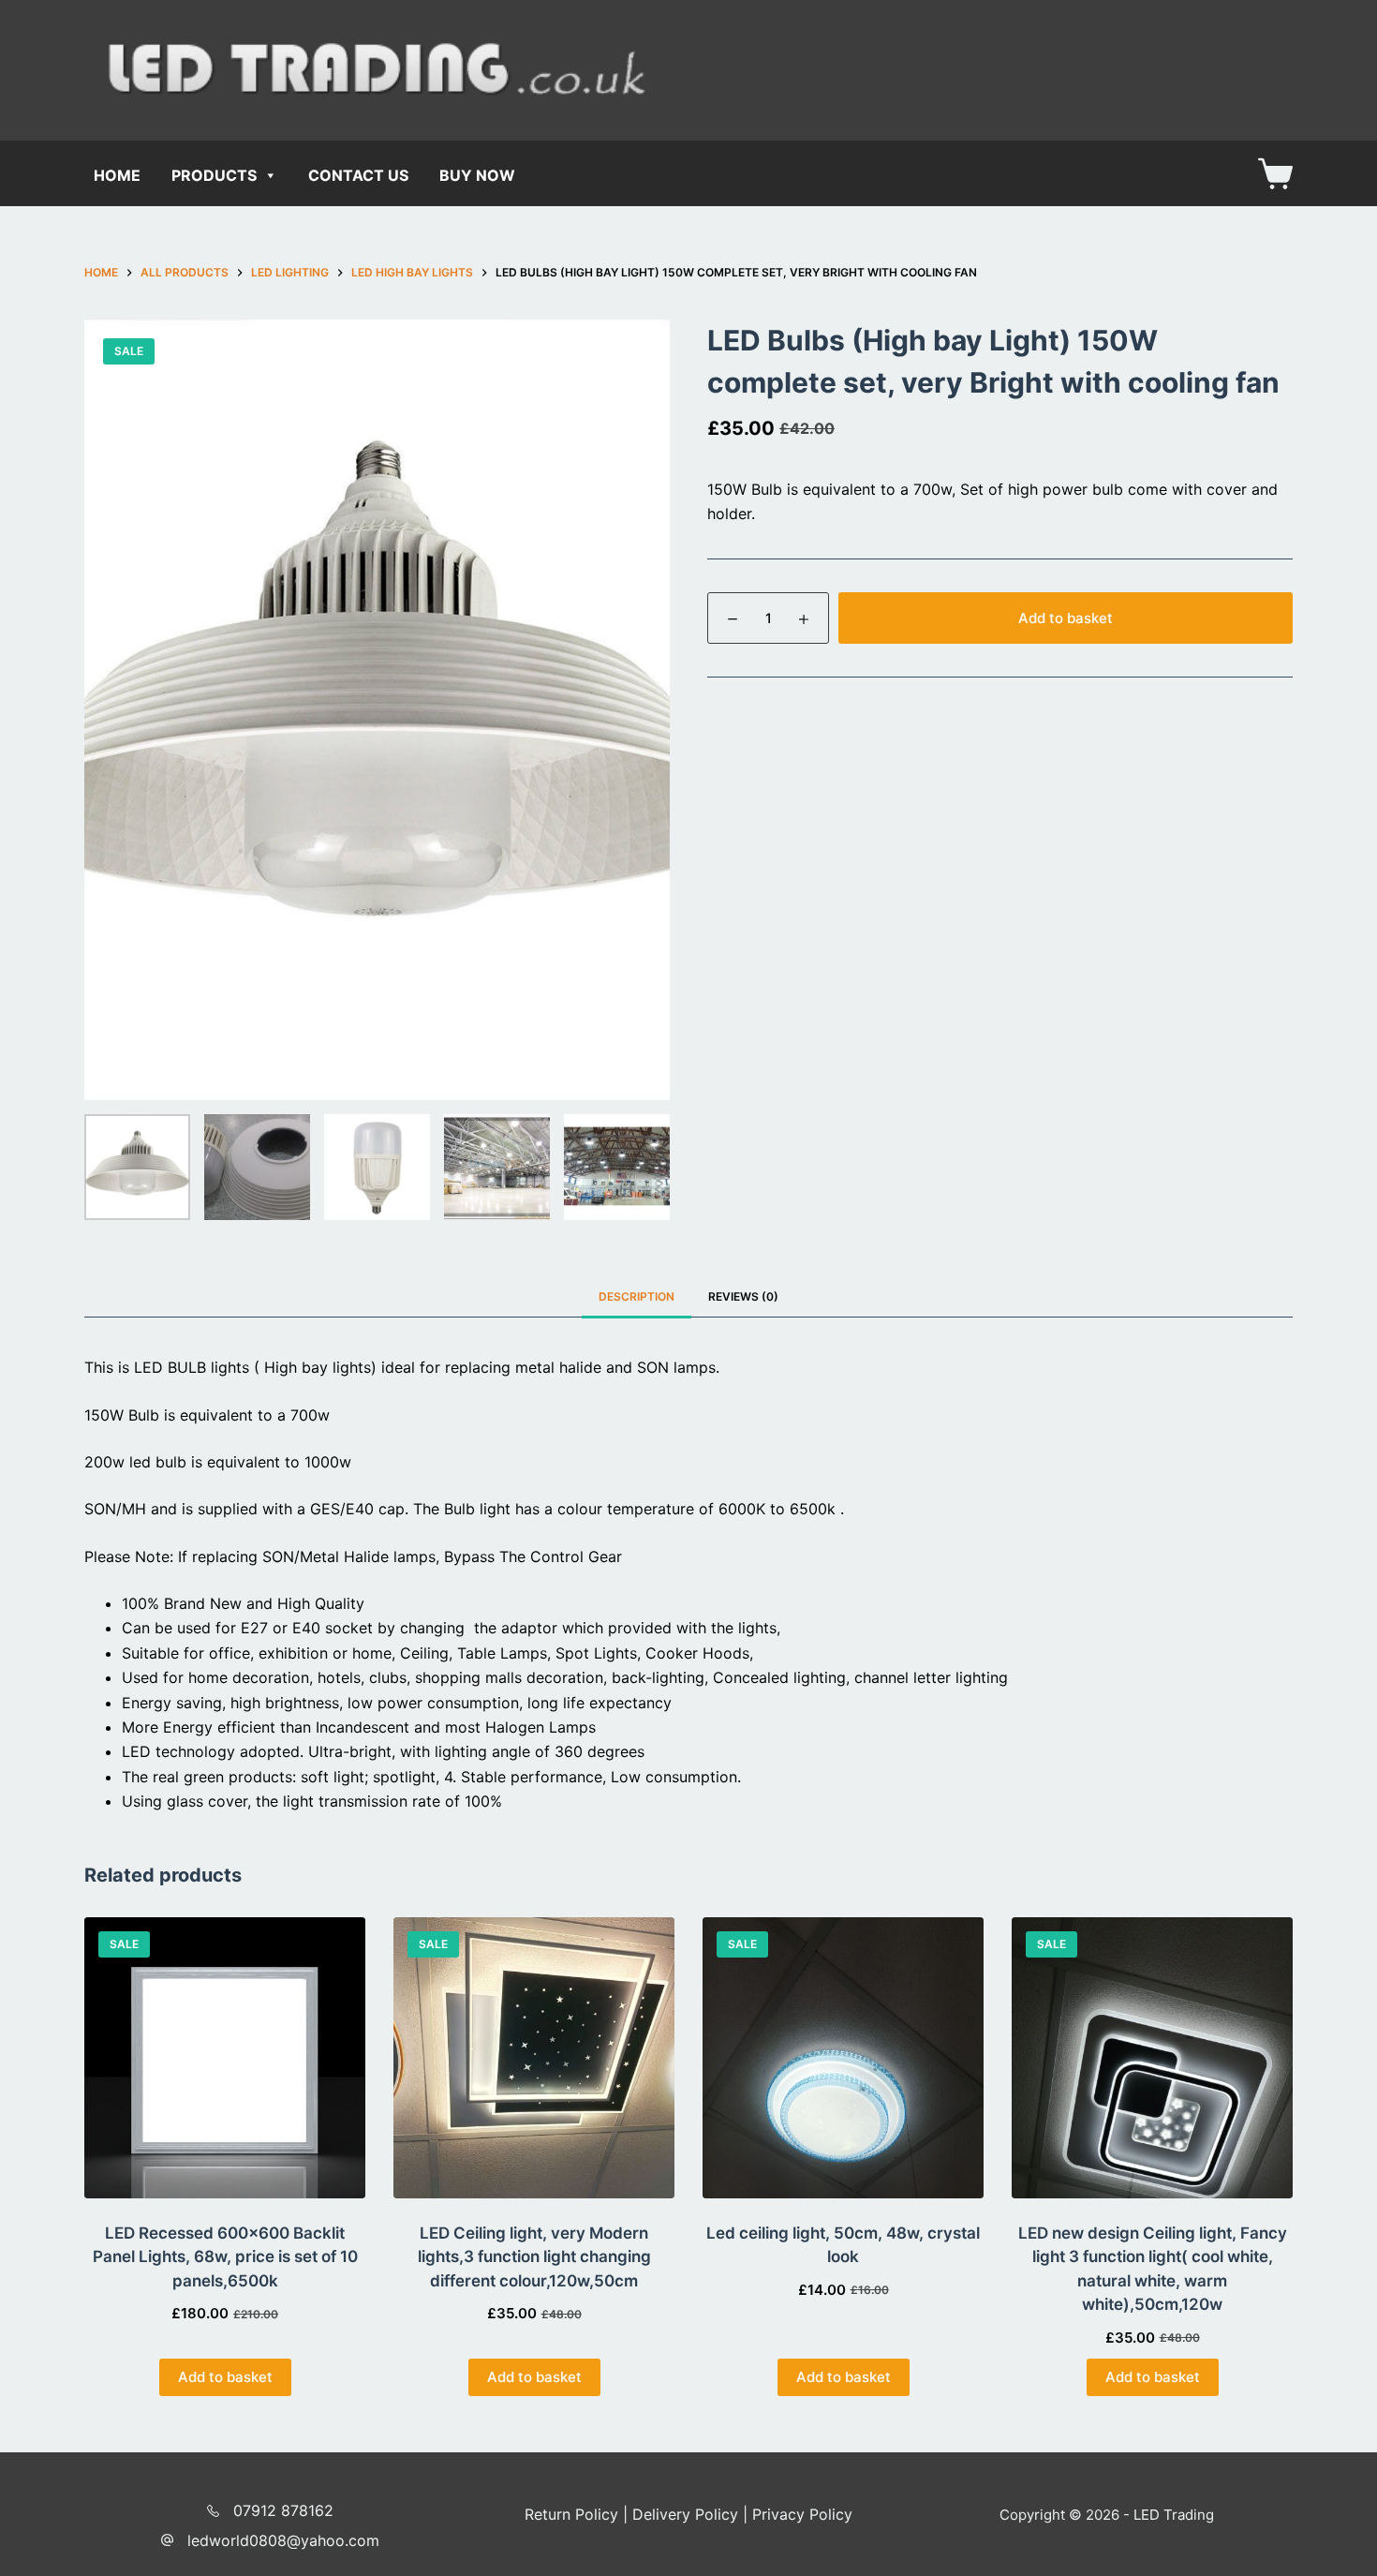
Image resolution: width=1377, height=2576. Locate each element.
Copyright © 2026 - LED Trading (1107, 2515)
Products (214, 175)
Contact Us (358, 175)
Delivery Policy (685, 2514)
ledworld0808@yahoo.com (283, 2540)
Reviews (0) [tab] (743, 1296)
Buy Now (477, 175)
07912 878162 (283, 2510)
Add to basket (1066, 618)
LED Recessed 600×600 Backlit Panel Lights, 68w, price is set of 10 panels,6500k (225, 2257)
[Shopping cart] (1275, 174)
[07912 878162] (213, 2511)
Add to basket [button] (225, 2377)
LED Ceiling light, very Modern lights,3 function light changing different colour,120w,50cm (534, 2257)
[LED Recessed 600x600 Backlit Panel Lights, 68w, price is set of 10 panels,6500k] (225, 2058)
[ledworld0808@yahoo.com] (167, 2540)
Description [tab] (637, 1296)
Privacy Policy (802, 2514)
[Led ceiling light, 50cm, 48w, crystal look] (843, 2058)
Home (117, 175)
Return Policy (571, 2514)
